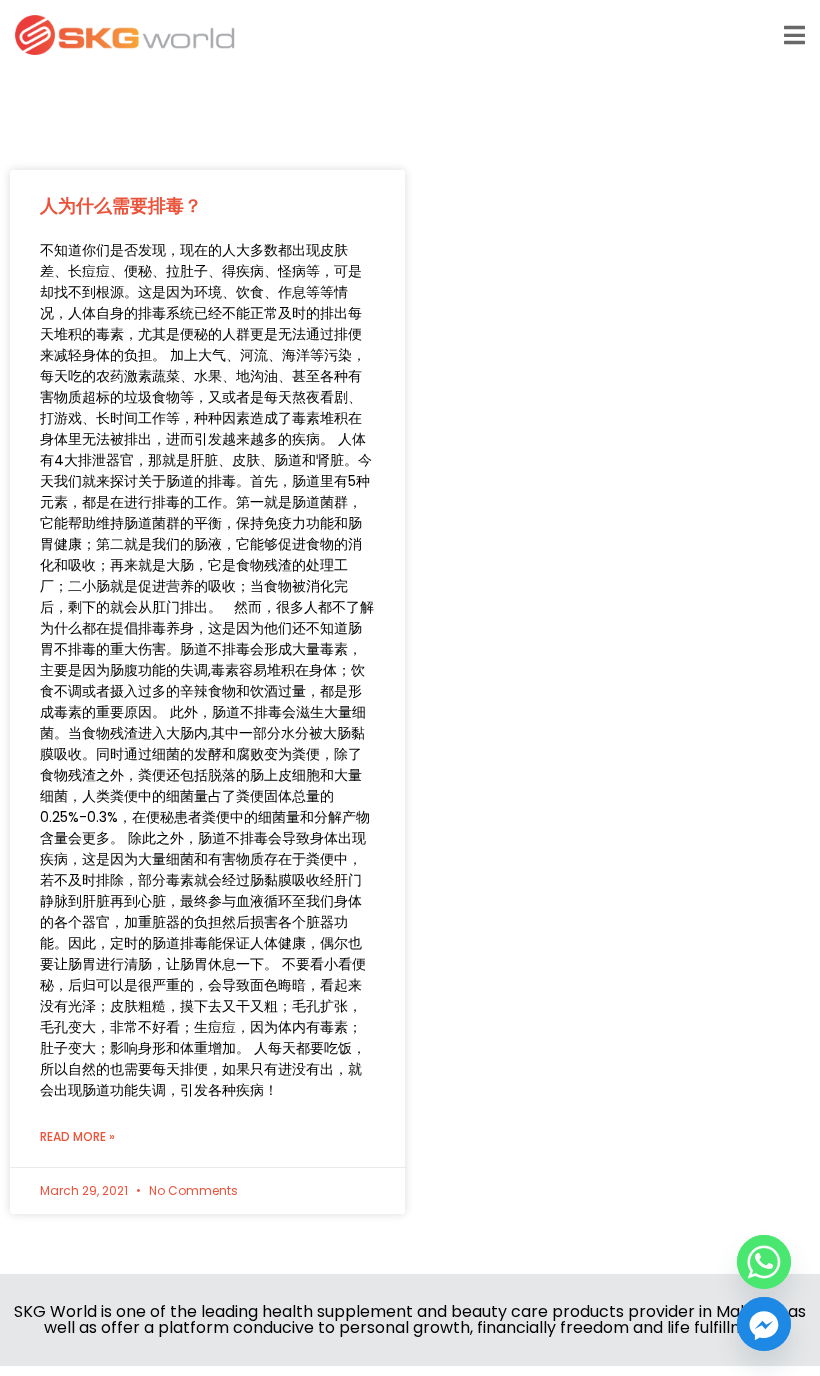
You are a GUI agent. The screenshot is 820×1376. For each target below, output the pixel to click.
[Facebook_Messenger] (764, 1324)
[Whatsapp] (764, 1262)
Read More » (77, 1136)
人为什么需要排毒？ (121, 205)
